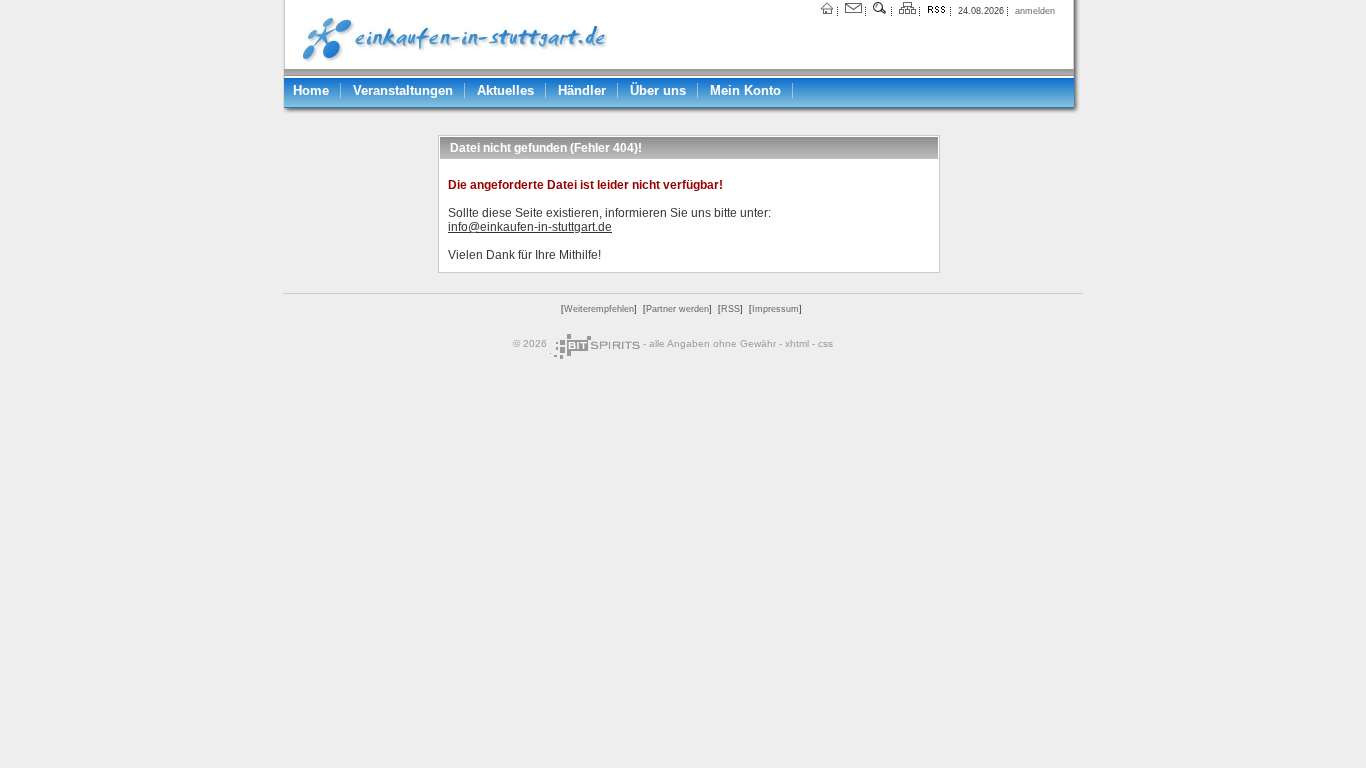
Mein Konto (745, 90)
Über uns (658, 90)
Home (311, 90)
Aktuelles (505, 90)
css (825, 343)
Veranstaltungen (403, 90)
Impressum (775, 309)
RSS (730, 309)
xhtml (797, 343)
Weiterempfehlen (599, 309)
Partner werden (677, 309)
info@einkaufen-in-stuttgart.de (530, 227)
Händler (582, 90)
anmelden (1035, 11)
